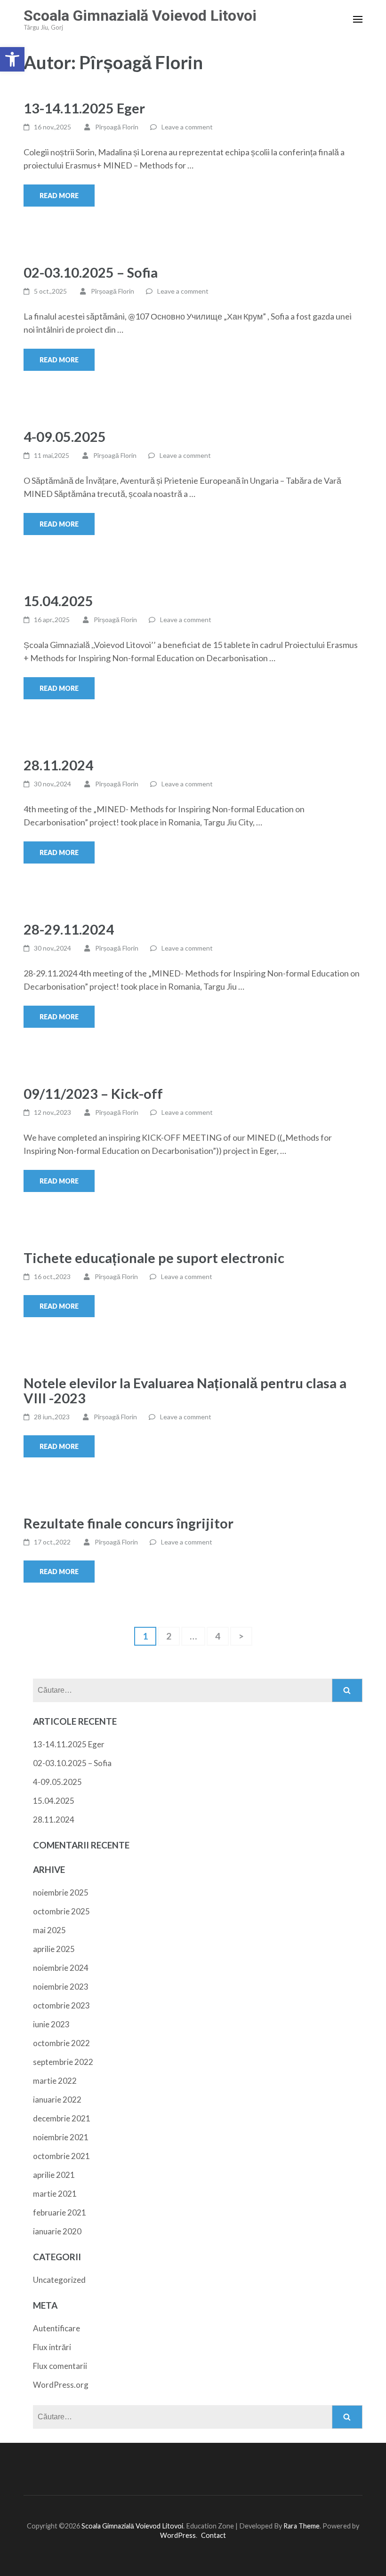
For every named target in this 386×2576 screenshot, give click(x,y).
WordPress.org (61, 2385)
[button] (12, 59)
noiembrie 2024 (61, 1968)
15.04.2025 (58, 601)
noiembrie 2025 (61, 1892)
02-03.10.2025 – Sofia (91, 272)
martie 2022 (55, 2081)
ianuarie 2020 (57, 2231)
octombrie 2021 (61, 2156)
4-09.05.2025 (65, 436)
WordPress (178, 2535)
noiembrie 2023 (61, 1987)
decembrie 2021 (62, 2118)
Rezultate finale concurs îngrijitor (129, 1523)
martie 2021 (55, 2194)
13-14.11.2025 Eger (84, 108)
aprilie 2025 (54, 1949)
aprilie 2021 (54, 2175)
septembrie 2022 (63, 2062)
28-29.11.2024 (69, 929)
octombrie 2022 (61, 2043)
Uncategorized (59, 2280)
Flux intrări (52, 2347)
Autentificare (56, 2328)
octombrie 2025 (61, 1911)
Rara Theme (302, 2526)
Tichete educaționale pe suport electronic (154, 1258)
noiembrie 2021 (61, 2137)
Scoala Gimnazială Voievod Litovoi (140, 16)
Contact (213, 2535)
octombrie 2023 (61, 2005)
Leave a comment (187, 127)
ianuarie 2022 (57, 2100)
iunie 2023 (51, 2024)
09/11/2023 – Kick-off (93, 1093)
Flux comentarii (60, 2366)
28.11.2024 (58, 765)
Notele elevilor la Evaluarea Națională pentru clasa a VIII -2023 (185, 1390)
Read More (59, 196)
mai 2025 (49, 1930)
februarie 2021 (60, 2212)
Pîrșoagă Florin (117, 127)
